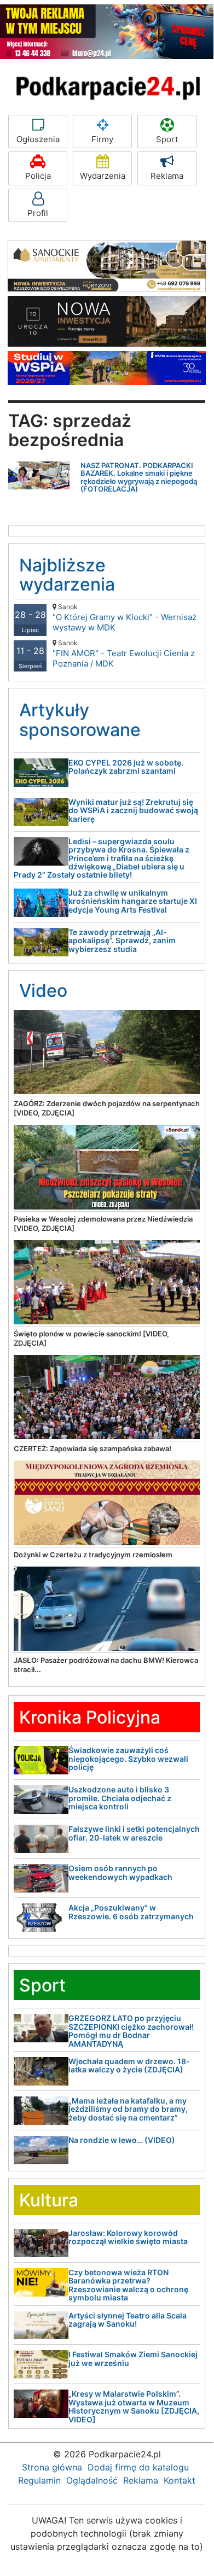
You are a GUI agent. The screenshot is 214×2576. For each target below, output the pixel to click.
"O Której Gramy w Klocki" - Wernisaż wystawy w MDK (125, 618)
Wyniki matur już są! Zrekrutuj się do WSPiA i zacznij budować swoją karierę (133, 810)
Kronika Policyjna (90, 1717)
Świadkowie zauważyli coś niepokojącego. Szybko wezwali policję (128, 1759)
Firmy (102, 139)
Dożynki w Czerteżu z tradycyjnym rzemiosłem (93, 1555)
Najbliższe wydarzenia (67, 575)
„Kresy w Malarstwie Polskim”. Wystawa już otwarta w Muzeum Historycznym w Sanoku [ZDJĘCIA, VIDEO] (134, 2406)
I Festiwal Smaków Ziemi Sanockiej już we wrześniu (133, 2358)
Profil (38, 213)
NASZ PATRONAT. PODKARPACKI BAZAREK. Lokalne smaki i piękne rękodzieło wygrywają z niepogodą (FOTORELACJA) (139, 477)
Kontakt (180, 2480)
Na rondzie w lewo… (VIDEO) (122, 2140)
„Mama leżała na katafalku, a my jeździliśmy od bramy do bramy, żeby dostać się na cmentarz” (128, 2109)
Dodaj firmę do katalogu (138, 2467)
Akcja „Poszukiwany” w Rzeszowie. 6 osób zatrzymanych (131, 1912)
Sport (167, 139)
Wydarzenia (103, 176)
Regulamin (39, 2480)
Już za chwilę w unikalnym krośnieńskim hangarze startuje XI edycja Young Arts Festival (133, 901)
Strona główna (52, 2467)
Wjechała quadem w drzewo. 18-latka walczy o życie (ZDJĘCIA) (129, 2065)
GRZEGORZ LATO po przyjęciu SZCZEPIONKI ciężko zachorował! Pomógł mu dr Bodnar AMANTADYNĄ (131, 2031)
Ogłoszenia (38, 139)
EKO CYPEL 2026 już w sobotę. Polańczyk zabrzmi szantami (126, 767)
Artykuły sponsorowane (80, 720)
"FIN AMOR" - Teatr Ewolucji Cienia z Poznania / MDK (124, 654)
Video (43, 991)
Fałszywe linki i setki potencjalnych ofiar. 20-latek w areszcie (134, 1833)
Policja (38, 176)
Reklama (167, 176)
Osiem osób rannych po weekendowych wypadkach (120, 1872)
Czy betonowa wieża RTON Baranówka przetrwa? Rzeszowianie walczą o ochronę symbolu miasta (128, 2285)
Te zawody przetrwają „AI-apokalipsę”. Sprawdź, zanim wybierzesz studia (122, 941)
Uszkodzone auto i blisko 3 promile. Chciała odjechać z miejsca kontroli (120, 1798)
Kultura (49, 2200)
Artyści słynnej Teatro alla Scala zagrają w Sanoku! (128, 2320)
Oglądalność (92, 2480)
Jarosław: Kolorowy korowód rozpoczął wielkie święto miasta (128, 2237)
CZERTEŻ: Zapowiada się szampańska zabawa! (92, 1448)
